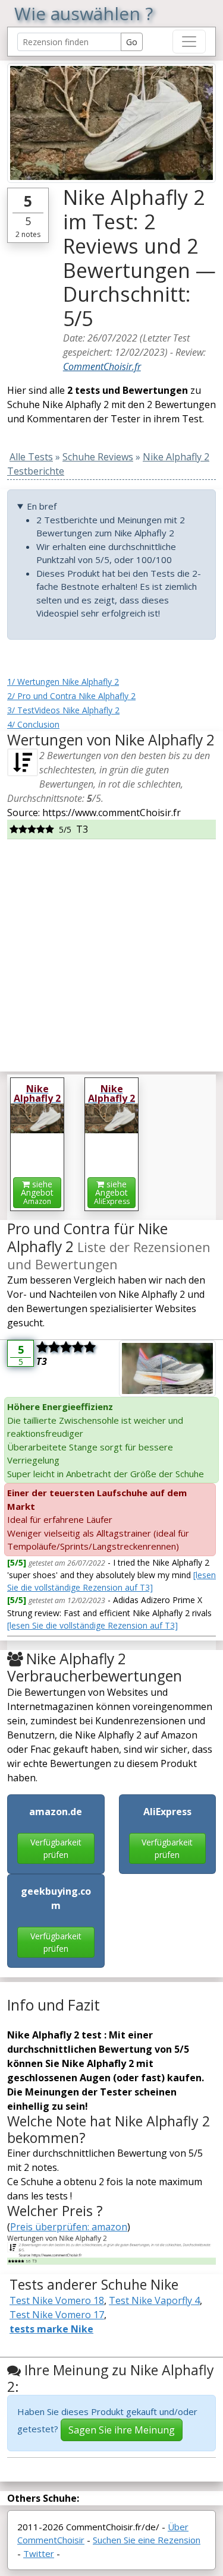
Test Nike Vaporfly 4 (154, 2300)
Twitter (39, 2553)
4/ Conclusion (33, 724)
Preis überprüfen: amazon (69, 2227)
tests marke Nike (51, 2329)
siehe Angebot (37, 1192)
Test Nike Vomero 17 (57, 2315)
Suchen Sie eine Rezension (147, 2540)
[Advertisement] (111, 951)
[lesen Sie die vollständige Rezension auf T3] (92, 1625)
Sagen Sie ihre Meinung (122, 2430)
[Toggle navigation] (189, 42)
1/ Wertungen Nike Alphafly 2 (63, 682)
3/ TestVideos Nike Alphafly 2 (63, 710)
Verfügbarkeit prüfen (56, 1848)
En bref (42, 506)
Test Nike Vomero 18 (57, 2300)
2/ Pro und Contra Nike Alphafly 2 (71, 696)
